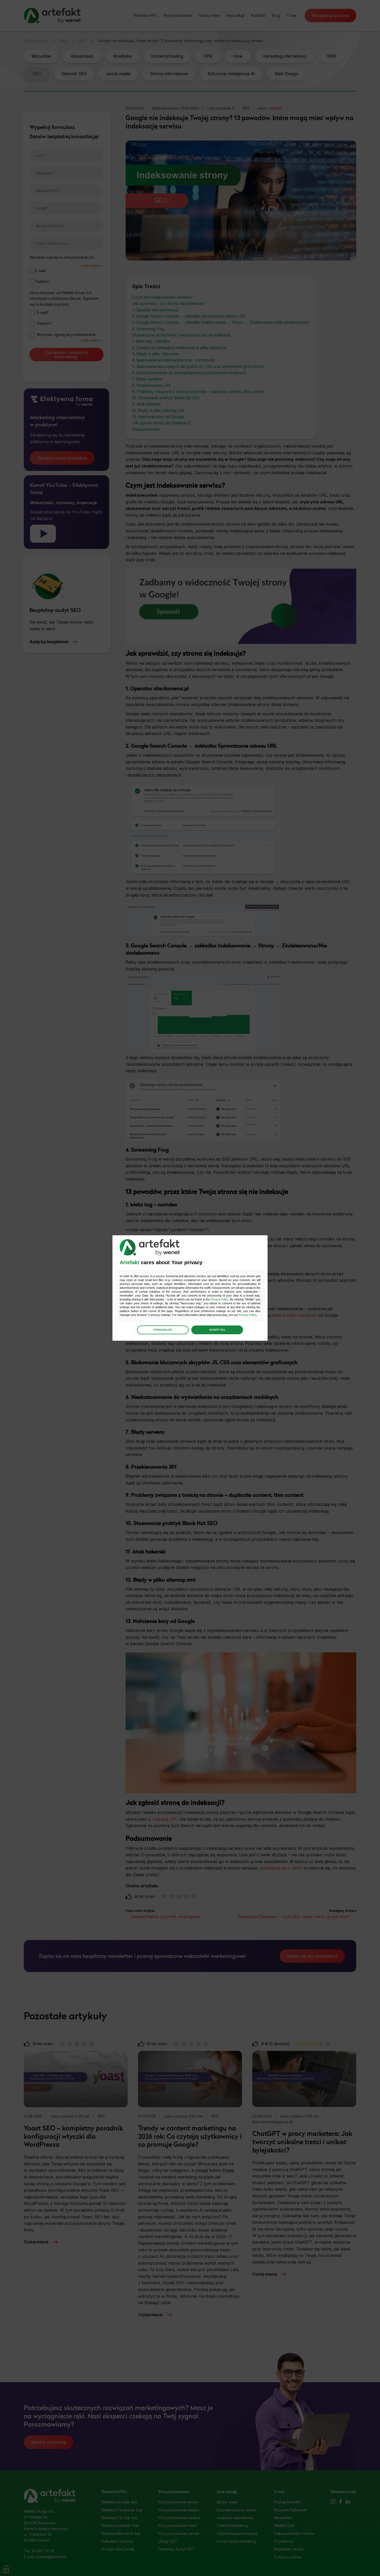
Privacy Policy (219, 1299)
